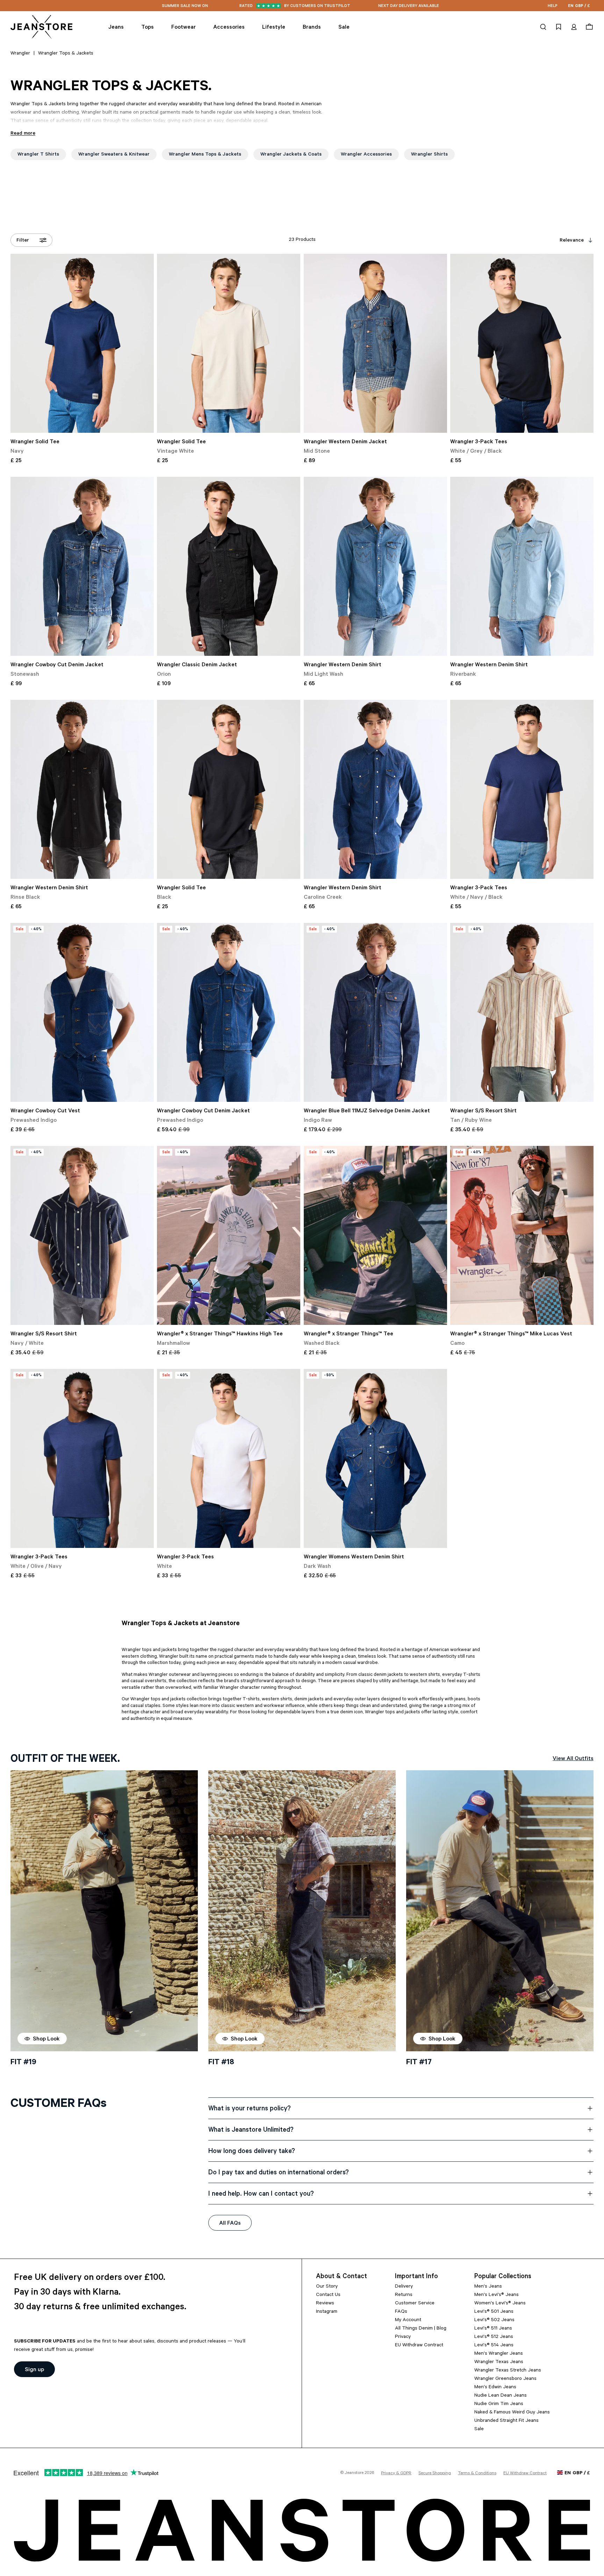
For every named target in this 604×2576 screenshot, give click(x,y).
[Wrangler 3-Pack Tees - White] (229, 1458)
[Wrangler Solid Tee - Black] (229, 789)
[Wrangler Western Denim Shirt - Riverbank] (522, 566)
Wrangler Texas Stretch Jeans (508, 2371)
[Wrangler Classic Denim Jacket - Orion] (229, 566)
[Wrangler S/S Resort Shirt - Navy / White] (82, 1235)
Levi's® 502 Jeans (494, 2320)
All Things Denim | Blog (421, 2329)
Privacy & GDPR (396, 2474)
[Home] (42, 27)
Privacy (403, 2337)
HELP (553, 6)
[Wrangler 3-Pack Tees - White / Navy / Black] (522, 789)
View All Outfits (573, 1759)
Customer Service (415, 2304)
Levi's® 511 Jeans (493, 2329)
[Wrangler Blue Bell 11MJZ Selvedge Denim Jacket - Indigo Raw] (375, 1012)
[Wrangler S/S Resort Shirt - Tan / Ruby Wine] (522, 1012)
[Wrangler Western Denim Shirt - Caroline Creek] (375, 789)
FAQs (401, 2312)
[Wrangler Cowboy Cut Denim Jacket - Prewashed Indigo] (229, 1012)
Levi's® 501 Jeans (494, 2312)
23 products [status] (302, 240)
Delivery (404, 2287)
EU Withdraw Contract (419, 2346)
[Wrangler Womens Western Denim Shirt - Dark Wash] (375, 1458)
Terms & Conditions (477, 2474)
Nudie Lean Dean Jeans (501, 2396)
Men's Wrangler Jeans (499, 2354)
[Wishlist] (559, 27)
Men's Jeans (488, 2287)
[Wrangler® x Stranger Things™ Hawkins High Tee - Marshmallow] (229, 1235)
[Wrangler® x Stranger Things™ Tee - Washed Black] (375, 1235)
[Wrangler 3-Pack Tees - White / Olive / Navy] (82, 1458)
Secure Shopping (435, 2474)
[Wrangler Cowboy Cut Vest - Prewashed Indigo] (82, 1012)
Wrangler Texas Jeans (499, 2362)
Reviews (325, 2304)
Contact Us (328, 2295)
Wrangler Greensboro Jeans (505, 2379)
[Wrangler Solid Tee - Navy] (82, 343)
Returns (404, 2295)
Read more (23, 134)
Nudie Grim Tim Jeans (499, 2404)
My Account (408, 2320)
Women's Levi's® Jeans (500, 2304)
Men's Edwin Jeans (495, 2388)
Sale (479, 2430)
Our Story (327, 2287)
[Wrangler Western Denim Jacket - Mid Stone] (375, 343)
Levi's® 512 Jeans (494, 2337)
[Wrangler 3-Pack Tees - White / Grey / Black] (522, 343)
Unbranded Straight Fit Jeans (506, 2421)
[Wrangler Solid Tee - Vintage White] (229, 343)
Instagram (327, 2312)
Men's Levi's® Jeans (497, 2295)
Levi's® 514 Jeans (494, 2346)
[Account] (574, 27)
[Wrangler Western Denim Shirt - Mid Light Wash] (375, 566)
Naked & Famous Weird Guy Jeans (512, 2413)
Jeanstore (354, 2473)
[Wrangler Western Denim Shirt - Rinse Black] (82, 789)
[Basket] (588, 27)
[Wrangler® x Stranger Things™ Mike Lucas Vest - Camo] (522, 1235)
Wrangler (20, 54)
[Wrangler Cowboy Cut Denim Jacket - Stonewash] (82, 566)
